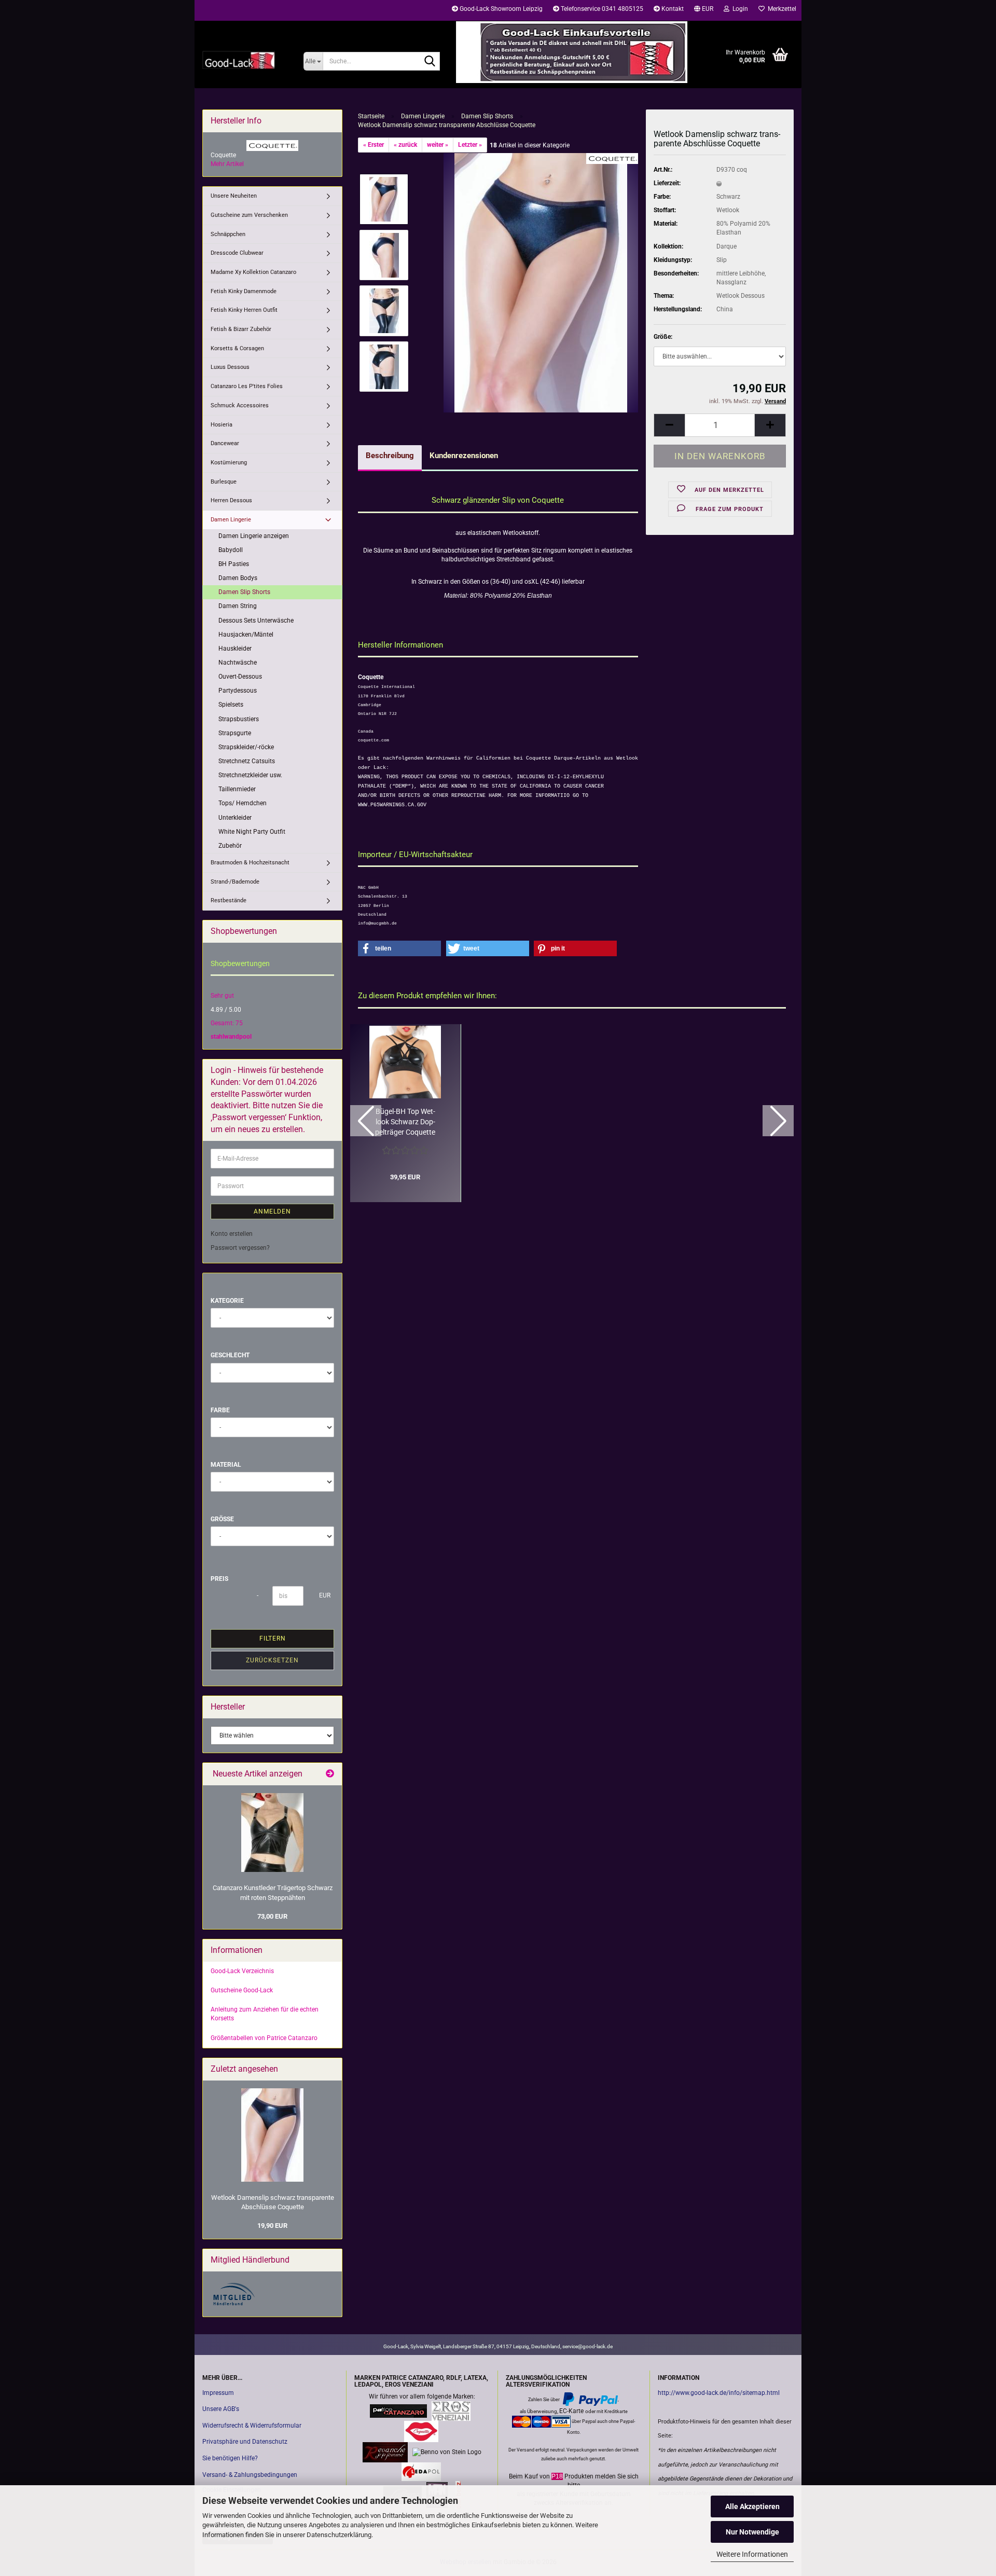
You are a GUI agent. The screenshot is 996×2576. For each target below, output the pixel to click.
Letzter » (470, 145)
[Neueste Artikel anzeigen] (330, 1774)
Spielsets (231, 705)
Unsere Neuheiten (234, 196)
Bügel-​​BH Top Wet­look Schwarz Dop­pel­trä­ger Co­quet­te (405, 1122)
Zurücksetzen (272, 1660)
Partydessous (238, 691)
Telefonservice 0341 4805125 (601, 9)
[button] (704, 10)
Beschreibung (390, 456)
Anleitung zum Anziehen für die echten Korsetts (265, 2014)
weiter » (438, 145)
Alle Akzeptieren (752, 2506)
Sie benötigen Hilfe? (230, 2458)
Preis (219, 1579)
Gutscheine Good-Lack (242, 1990)
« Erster (374, 145)
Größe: (663, 337)
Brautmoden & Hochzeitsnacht (250, 863)
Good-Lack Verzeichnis (242, 1971)
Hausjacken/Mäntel (246, 635)
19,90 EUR (272, 2226)
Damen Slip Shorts (244, 592)
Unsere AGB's (221, 2409)
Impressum (218, 2393)
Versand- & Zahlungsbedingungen (250, 2475)
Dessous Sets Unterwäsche (256, 621)
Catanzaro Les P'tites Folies (247, 386)
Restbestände (229, 900)
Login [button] (739, 9)
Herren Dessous (231, 500)
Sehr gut (222, 996)
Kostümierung (229, 463)
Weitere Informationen (752, 2554)
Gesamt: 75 (227, 1023)
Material (226, 1465)
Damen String (238, 606)
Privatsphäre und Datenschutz (245, 2442)
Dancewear (225, 443)
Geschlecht (230, 1355)
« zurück (405, 145)
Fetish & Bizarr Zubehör (241, 329)
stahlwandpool (231, 1037)
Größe (222, 1519)
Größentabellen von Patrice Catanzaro (264, 2038)
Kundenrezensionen (464, 456)
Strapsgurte (235, 733)
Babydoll (231, 550)
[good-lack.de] (245, 60)
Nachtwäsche (238, 663)
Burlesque (224, 482)
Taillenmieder (237, 789)
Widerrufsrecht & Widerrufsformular (252, 2426)
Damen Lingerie (231, 520)
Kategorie (227, 1301)
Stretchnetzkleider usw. (250, 775)
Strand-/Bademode (235, 882)
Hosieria (222, 425)
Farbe (220, 1410)
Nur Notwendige (752, 2532)
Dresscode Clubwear (237, 253)
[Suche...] (430, 62)
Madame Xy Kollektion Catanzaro (253, 272)
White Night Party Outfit (252, 832)
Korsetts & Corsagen (237, 348)
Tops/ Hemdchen (243, 803)
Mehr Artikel (227, 164)
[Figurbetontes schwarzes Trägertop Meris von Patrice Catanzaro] (272, 1833)
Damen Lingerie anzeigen (254, 536)
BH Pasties (234, 564)
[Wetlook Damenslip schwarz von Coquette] (541, 282)
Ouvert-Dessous (240, 677)
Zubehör (230, 846)
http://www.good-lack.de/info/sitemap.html (719, 2393)
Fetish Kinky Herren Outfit (244, 310)
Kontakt (672, 9)
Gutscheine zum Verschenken (249, 215)
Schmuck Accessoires (240, 405)
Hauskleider (235, 649)
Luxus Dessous (230, 367)
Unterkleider (235, 818)
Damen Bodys (238, 578)
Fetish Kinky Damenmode (244, 291)
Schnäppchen (228, 234)
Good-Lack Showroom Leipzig (500, 9)
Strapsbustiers (239, 719)
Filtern (273, 1638)
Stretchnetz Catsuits (247, 761)
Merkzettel (780, 9)
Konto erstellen (232, 1234)
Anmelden (272, 1211)
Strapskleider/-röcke (246, 747)
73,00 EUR (272, 1916)
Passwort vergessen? (240, 1248)
